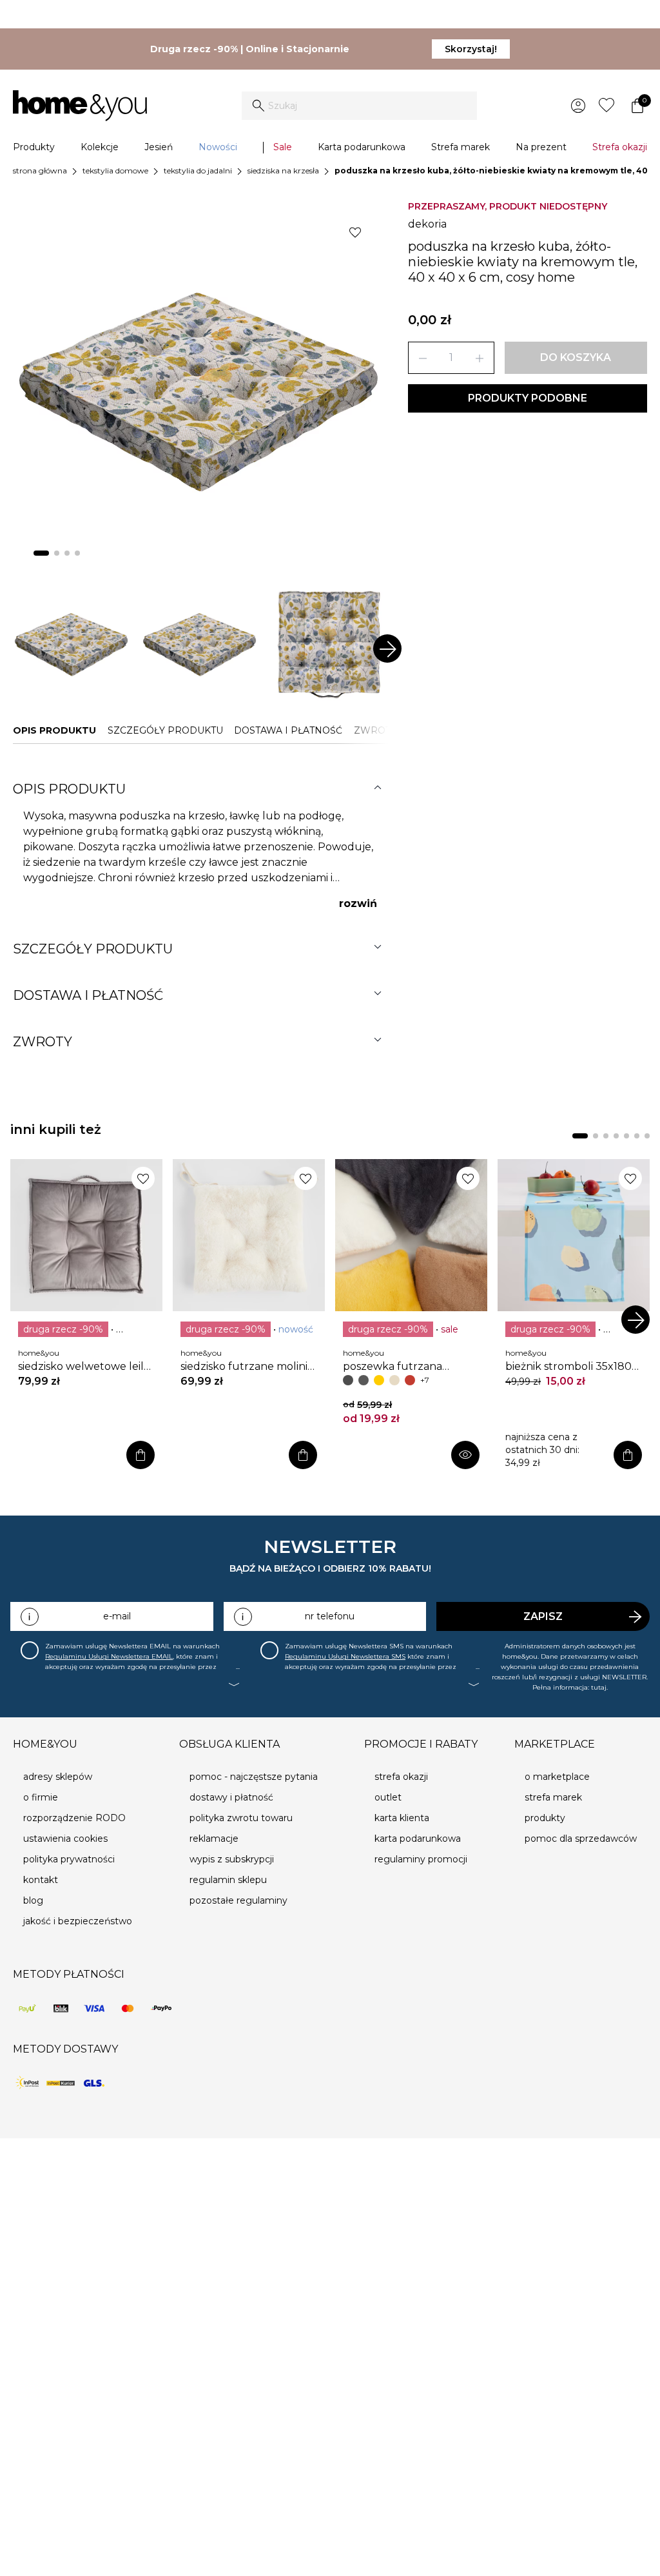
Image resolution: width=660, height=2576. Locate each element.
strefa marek (553, 1797)
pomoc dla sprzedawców (581, 1839)
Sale (283, 147)
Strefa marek (461, 147)
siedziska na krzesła (283, 171)
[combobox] (359, 106)
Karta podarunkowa (362, 147)
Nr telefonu (330, 1616)
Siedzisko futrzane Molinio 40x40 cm (247, 1367)
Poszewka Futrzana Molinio (393, 1367)
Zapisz (543, 1616)
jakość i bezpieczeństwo (78, 1921)
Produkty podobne (528, 398)
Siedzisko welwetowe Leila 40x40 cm (84, 1367)
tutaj (599, 1687)
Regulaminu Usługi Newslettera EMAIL (109, 1656)
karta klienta (402, 1818)
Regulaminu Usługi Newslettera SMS (345, 1656)
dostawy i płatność (231, 1797)
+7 (425, 1380)
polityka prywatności (69, 1859)
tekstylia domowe (115, 171)
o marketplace (557, 1777)
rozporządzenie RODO (74, 1818)
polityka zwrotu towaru (241, 1818)
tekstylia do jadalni (198, 171)
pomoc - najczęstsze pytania (254, 1777)
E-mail (117, 1616)
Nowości (218, 147)
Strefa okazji (620, 147)
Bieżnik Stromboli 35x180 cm (568, 1367)
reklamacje (214, 1839)
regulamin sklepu (228, 1880)
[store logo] (80, 106)
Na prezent (541, 147)
